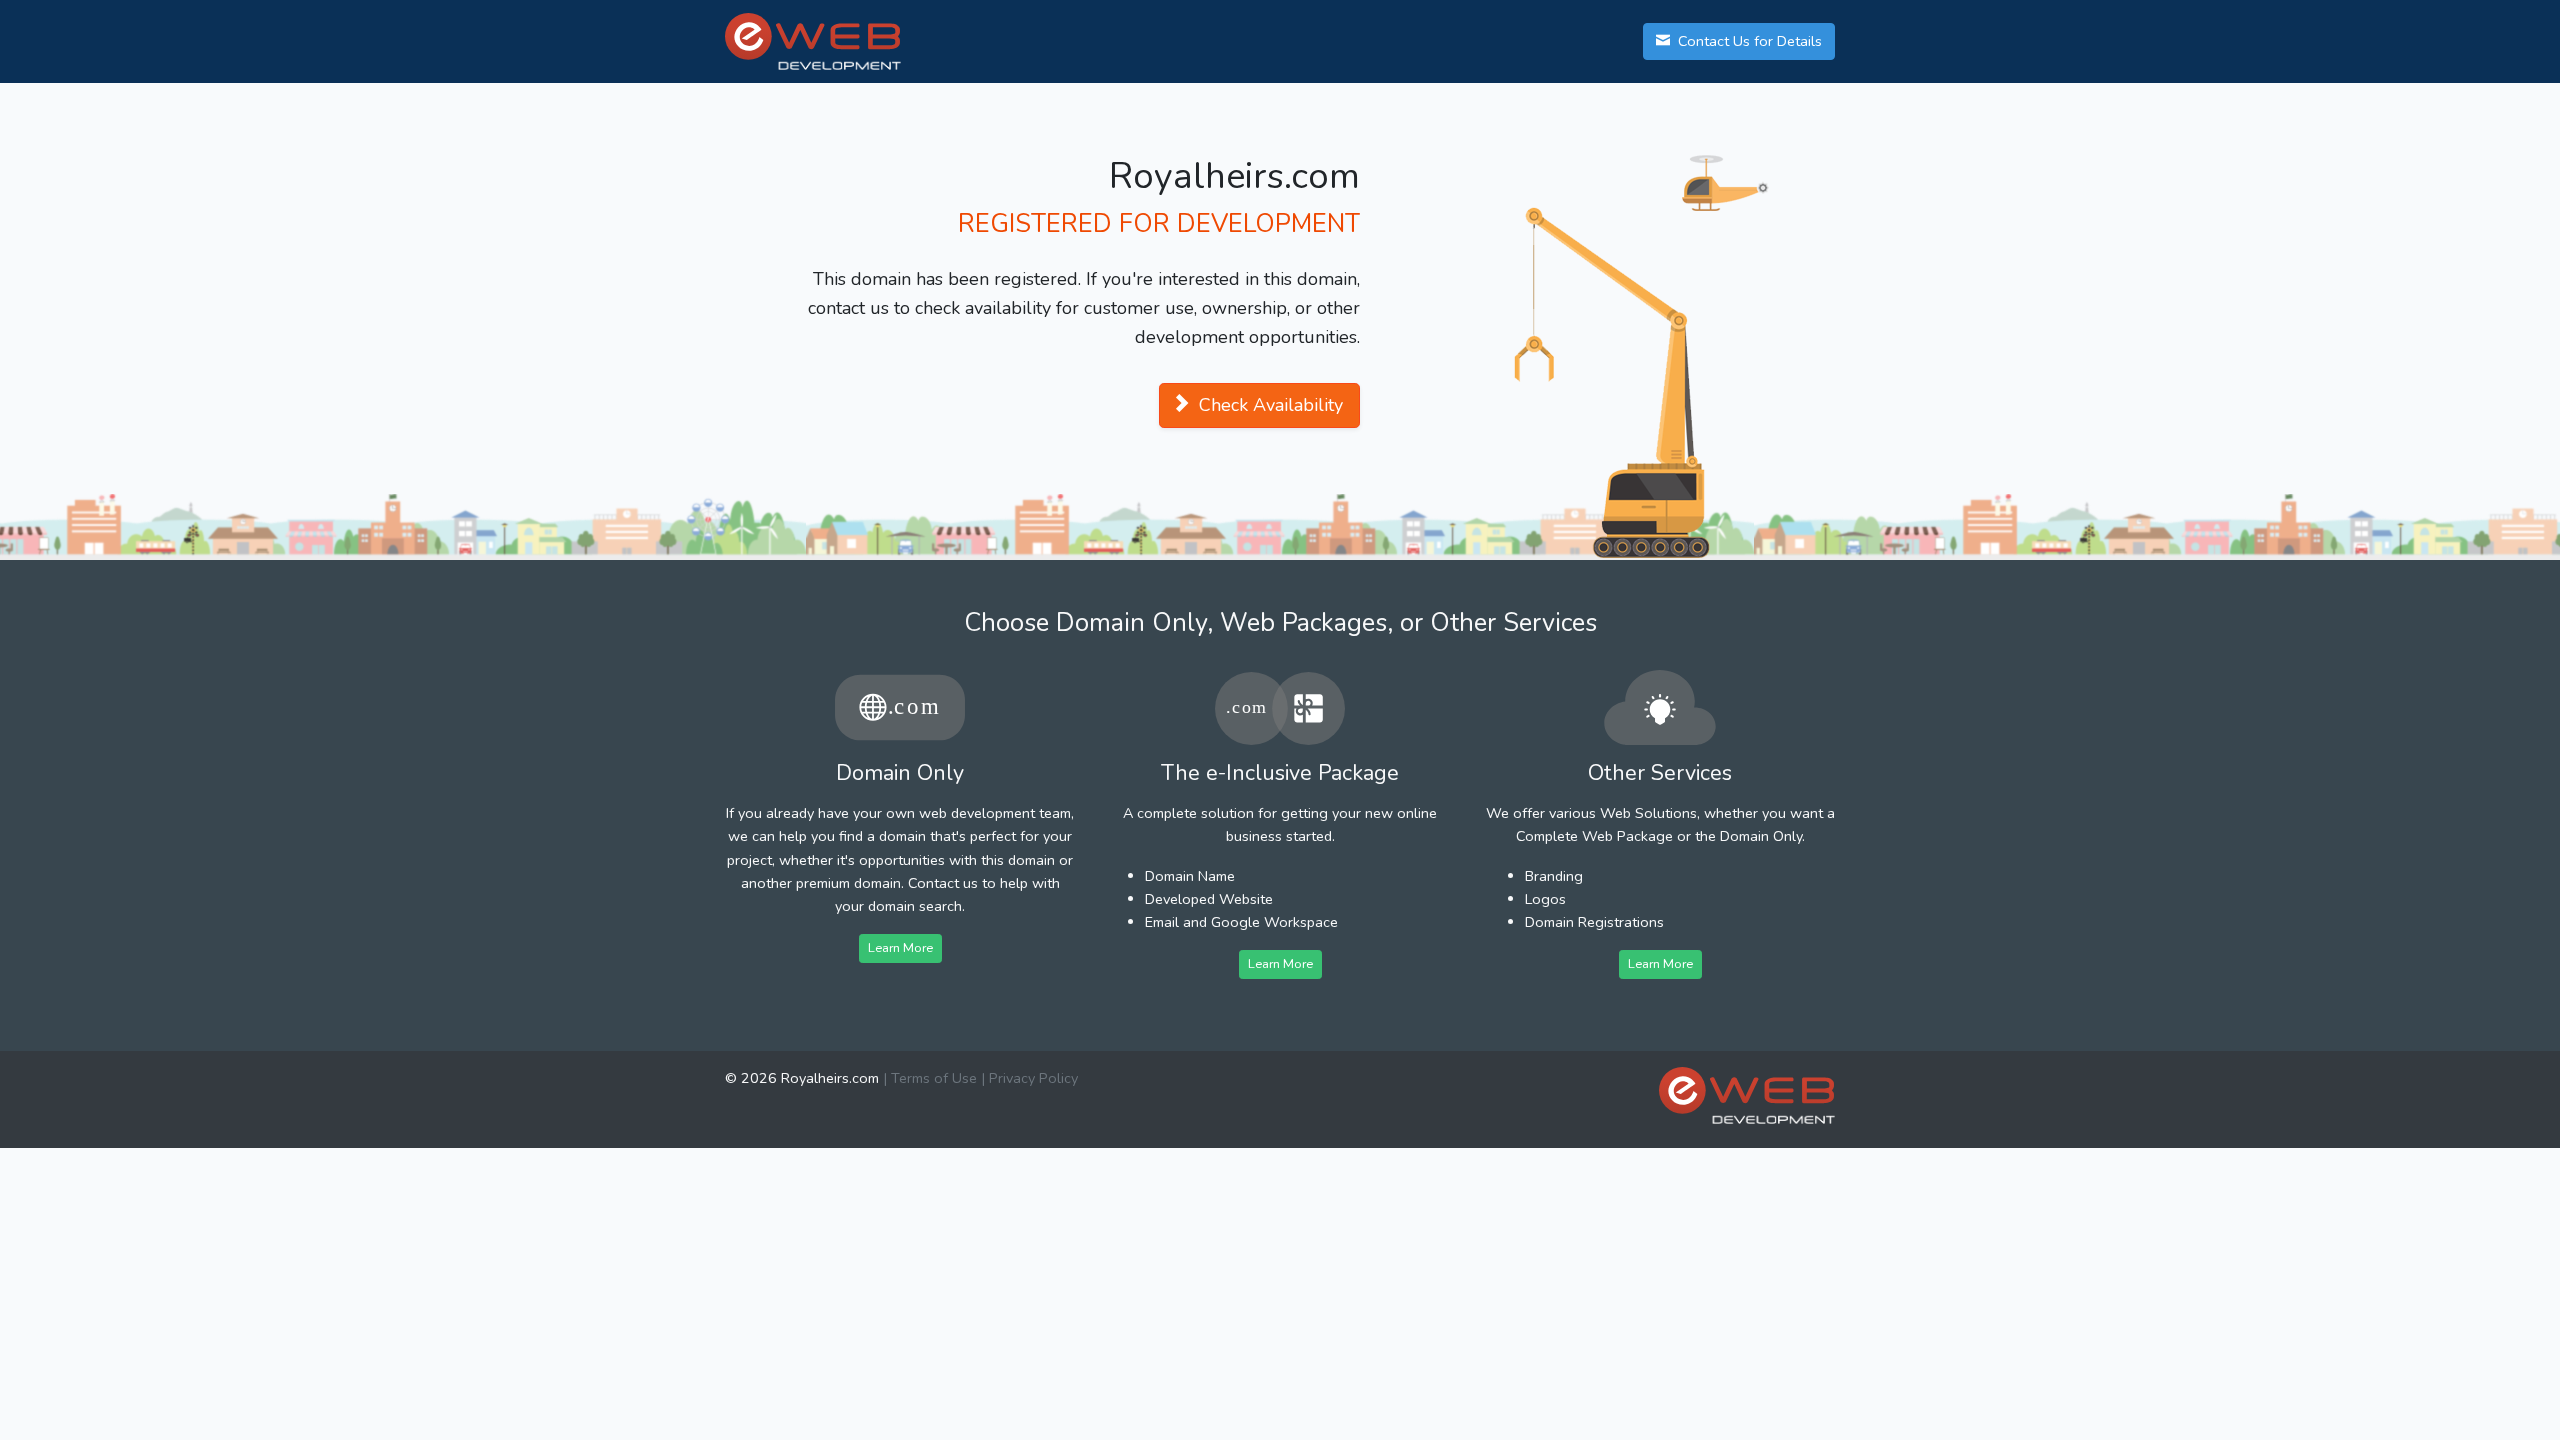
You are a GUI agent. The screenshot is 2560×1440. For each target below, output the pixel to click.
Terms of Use (934, 1078)
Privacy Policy (1033, 1078)
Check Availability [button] (1268, 405)
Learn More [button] (900, 947)
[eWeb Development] (1747, 1095)
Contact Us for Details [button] (1748, 41)
